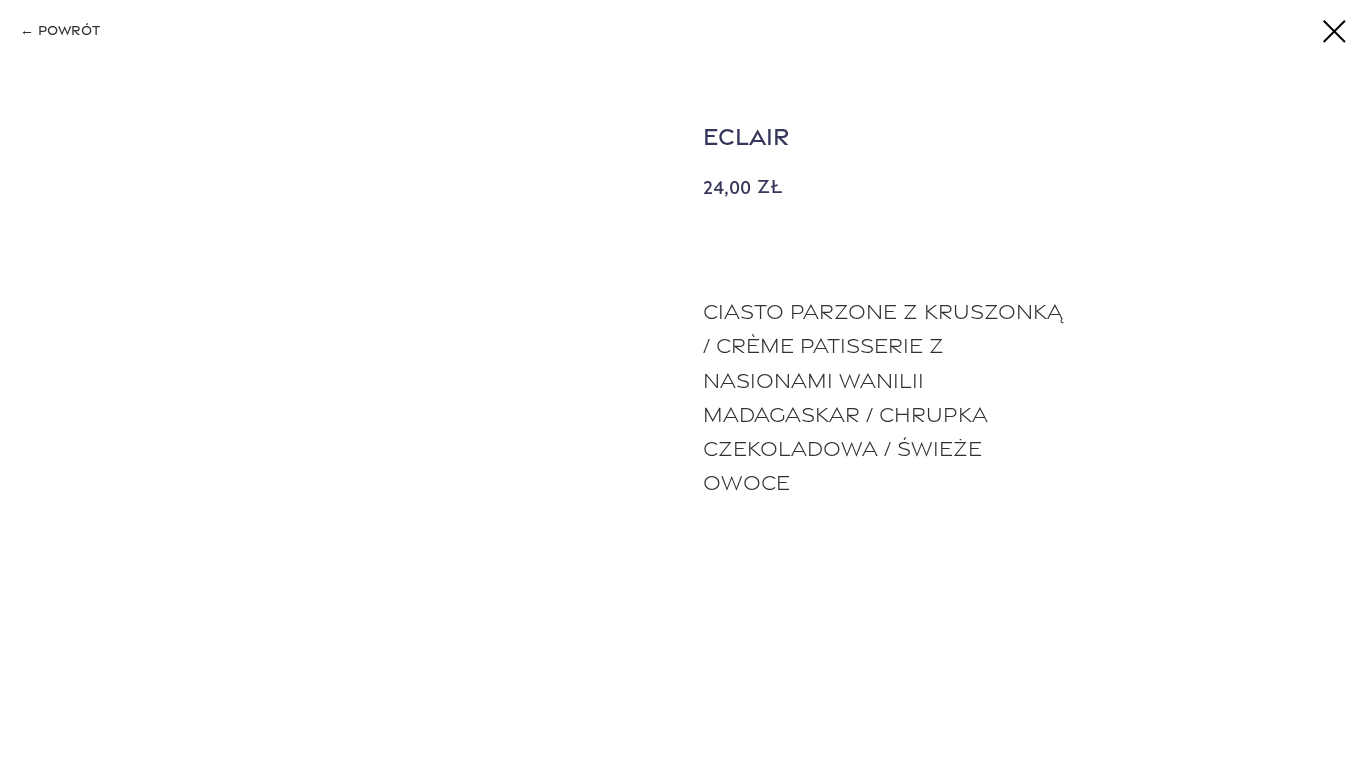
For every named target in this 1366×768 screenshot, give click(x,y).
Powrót (69, 30)
